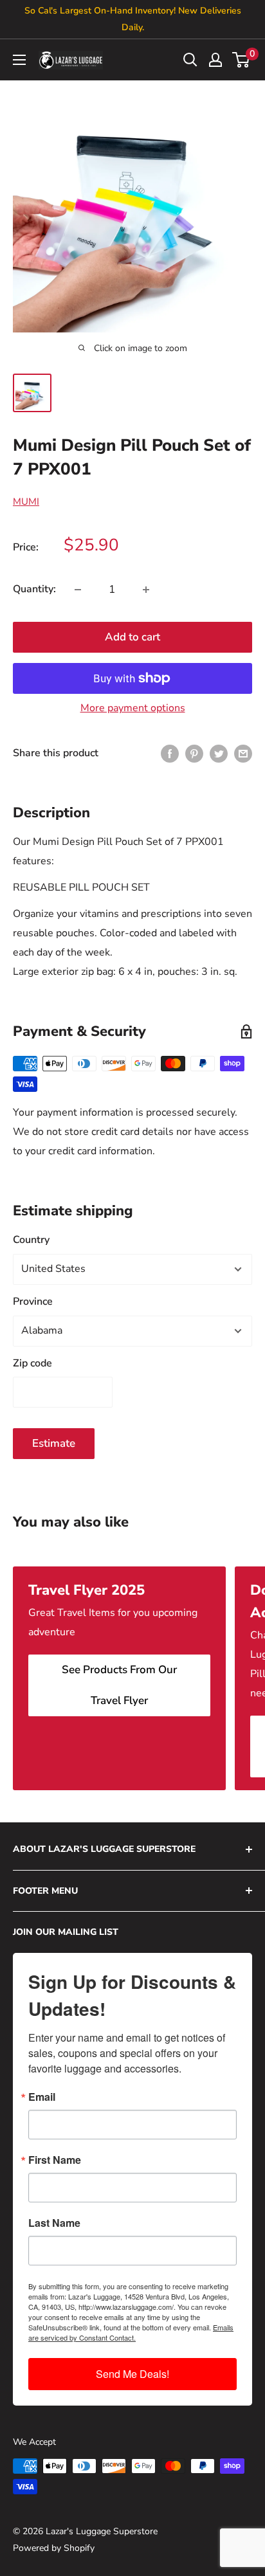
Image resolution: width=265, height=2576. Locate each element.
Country (31, 1240)
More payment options (133, 708)
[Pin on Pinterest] (194, 754)
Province (33, 1302)
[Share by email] (243, 754)
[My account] (215, 60)
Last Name (54, 2223)
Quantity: (34, 589)
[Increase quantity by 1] (146, 590)
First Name (55, 2160)
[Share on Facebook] (170, 754)
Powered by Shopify (54, 2548)
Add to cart (132, 637)
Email (42, 2097)
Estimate (54, 1443)
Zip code (32, 1363)
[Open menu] (19, 60)
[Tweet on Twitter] (219, 754)
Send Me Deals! (132, 2374)
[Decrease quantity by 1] (78, 590)
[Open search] (190, 60)
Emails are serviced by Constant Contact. (131, 2332)
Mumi (26, 502)
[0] (242, 60)
